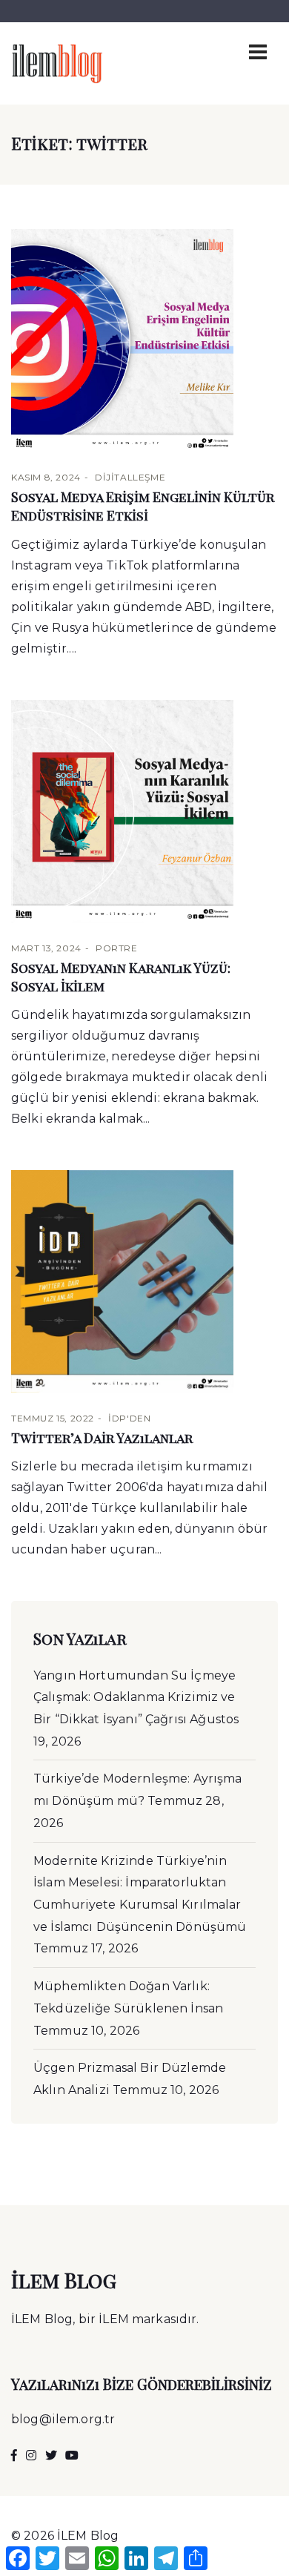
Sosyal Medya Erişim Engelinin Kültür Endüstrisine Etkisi (143, 506)
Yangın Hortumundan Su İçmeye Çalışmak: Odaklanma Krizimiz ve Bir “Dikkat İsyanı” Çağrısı (134, 1697)
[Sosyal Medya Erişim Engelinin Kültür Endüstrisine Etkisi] (144, 340)
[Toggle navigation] (258, 52)
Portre (117, 948)
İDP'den (129, 1418)
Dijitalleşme (130, 477)
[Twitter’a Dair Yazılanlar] (144, 1281)
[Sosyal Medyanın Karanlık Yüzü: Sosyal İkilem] (144, 811)
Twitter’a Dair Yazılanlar (102, 1438)
